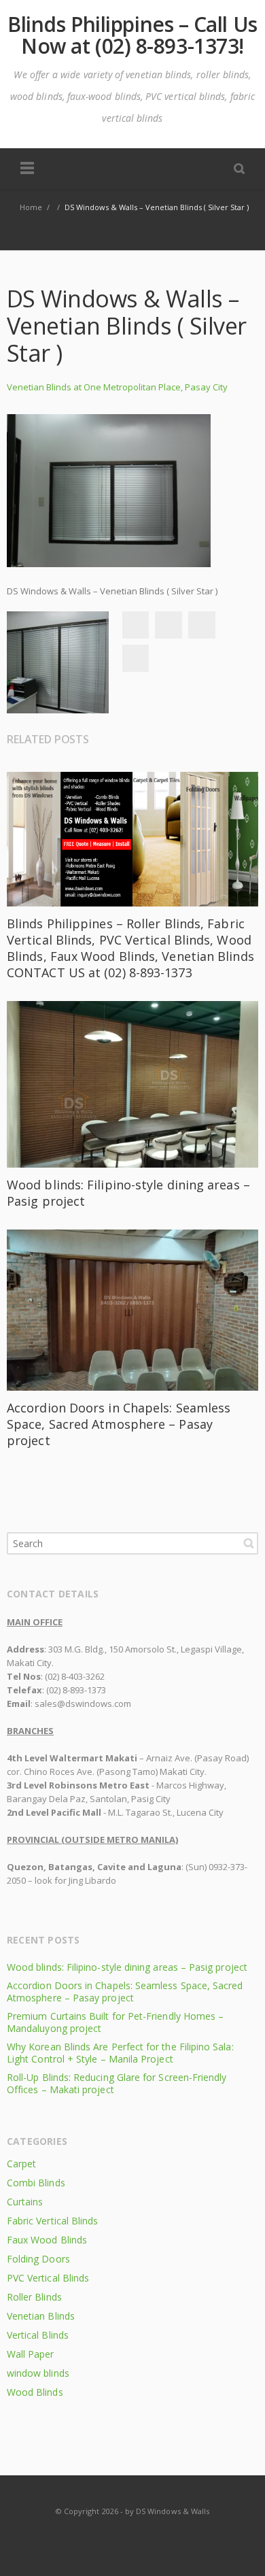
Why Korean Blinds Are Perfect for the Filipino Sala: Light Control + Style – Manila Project (120, 2053)
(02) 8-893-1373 (76, 1690)
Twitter (169, 625)
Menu (27, 169)
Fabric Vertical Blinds (52, 2221)
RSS (133, 2538)
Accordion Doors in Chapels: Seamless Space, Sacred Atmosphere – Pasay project (119, 1424)
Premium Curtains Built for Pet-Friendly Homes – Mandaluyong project (115, 2022)
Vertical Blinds (38, 2335)
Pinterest (135, 658)
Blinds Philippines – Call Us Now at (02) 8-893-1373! (132, 35)
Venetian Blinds (41, 2316)
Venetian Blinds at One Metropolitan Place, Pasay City (117, 387)
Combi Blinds (36, 2183)
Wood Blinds (35, 2392)
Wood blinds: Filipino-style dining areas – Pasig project (127, 1967)
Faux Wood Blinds (47, 2240)
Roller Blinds (34, 2297)
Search (249, 1543)
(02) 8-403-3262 (75, 1676)
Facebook (135, 625)
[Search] (239, 168)
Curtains (25, 2202)
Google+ (202, 625)
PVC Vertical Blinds (48, 2278)
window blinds (38, 2373)
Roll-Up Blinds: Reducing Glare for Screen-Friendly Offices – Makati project (117, 2083)
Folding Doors (38, 2259)
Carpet (21, 2164)
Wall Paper (31, 2354)
